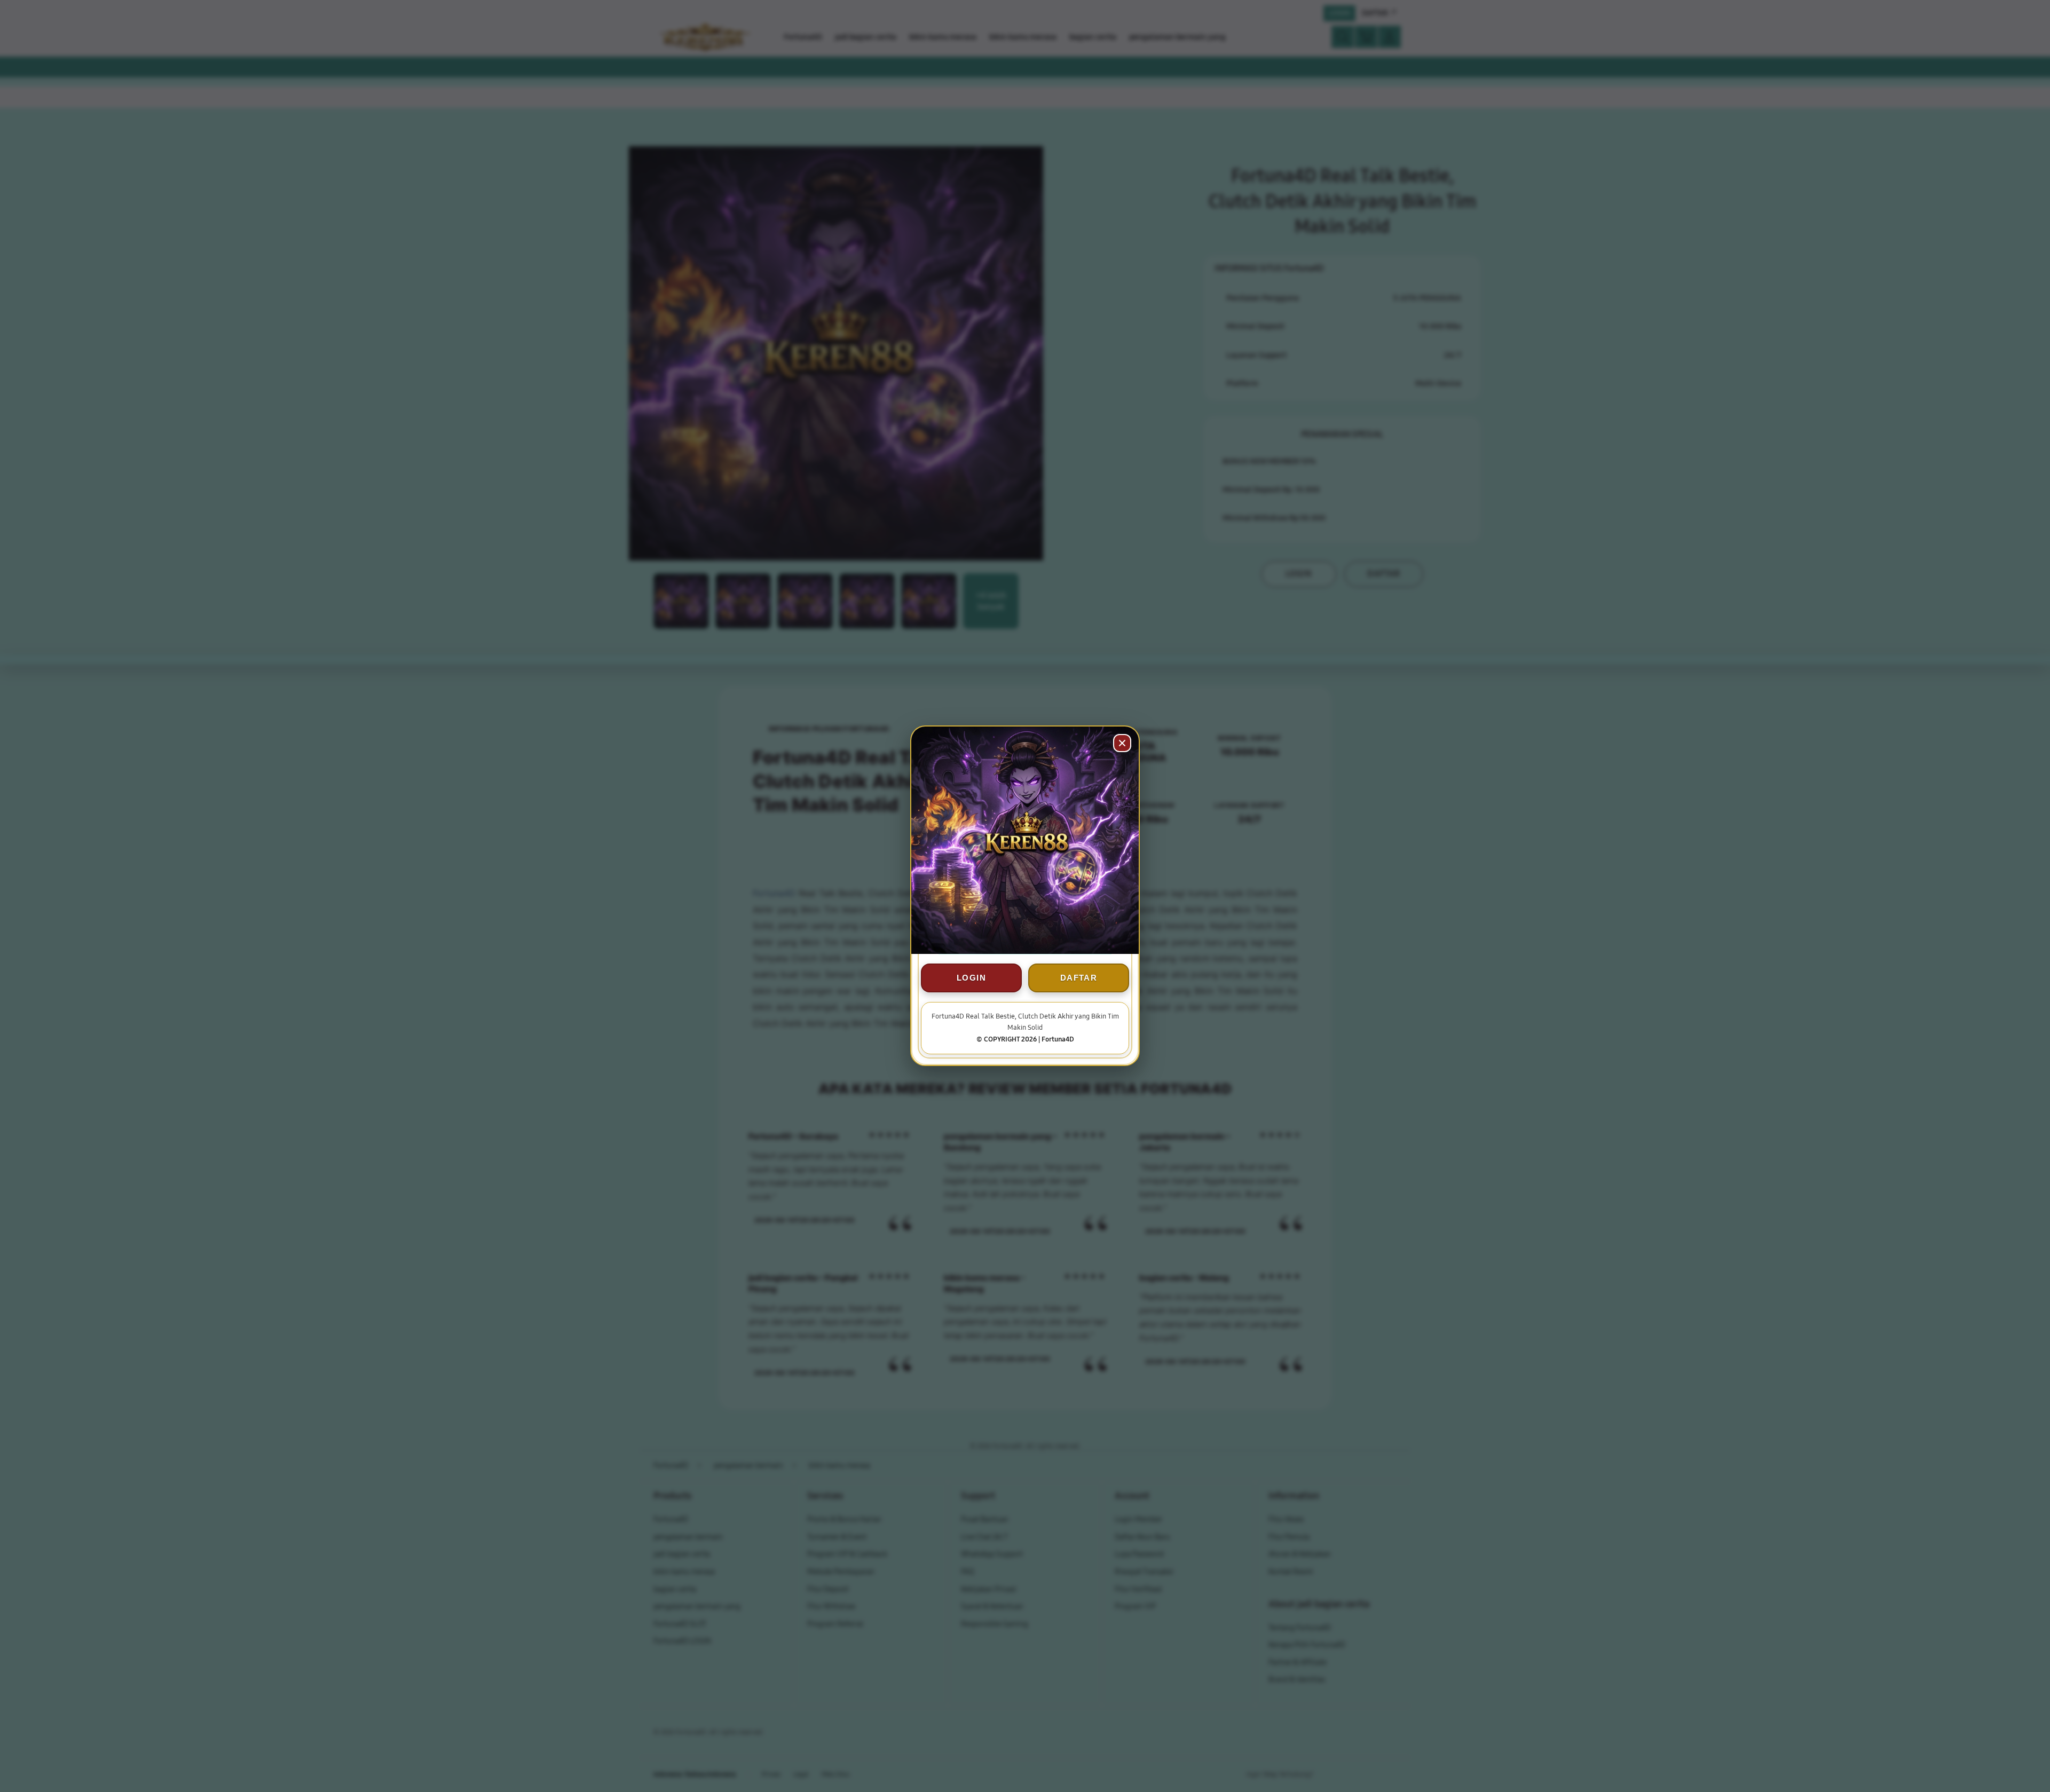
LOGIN (971, 978)
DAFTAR (1079, 978)
